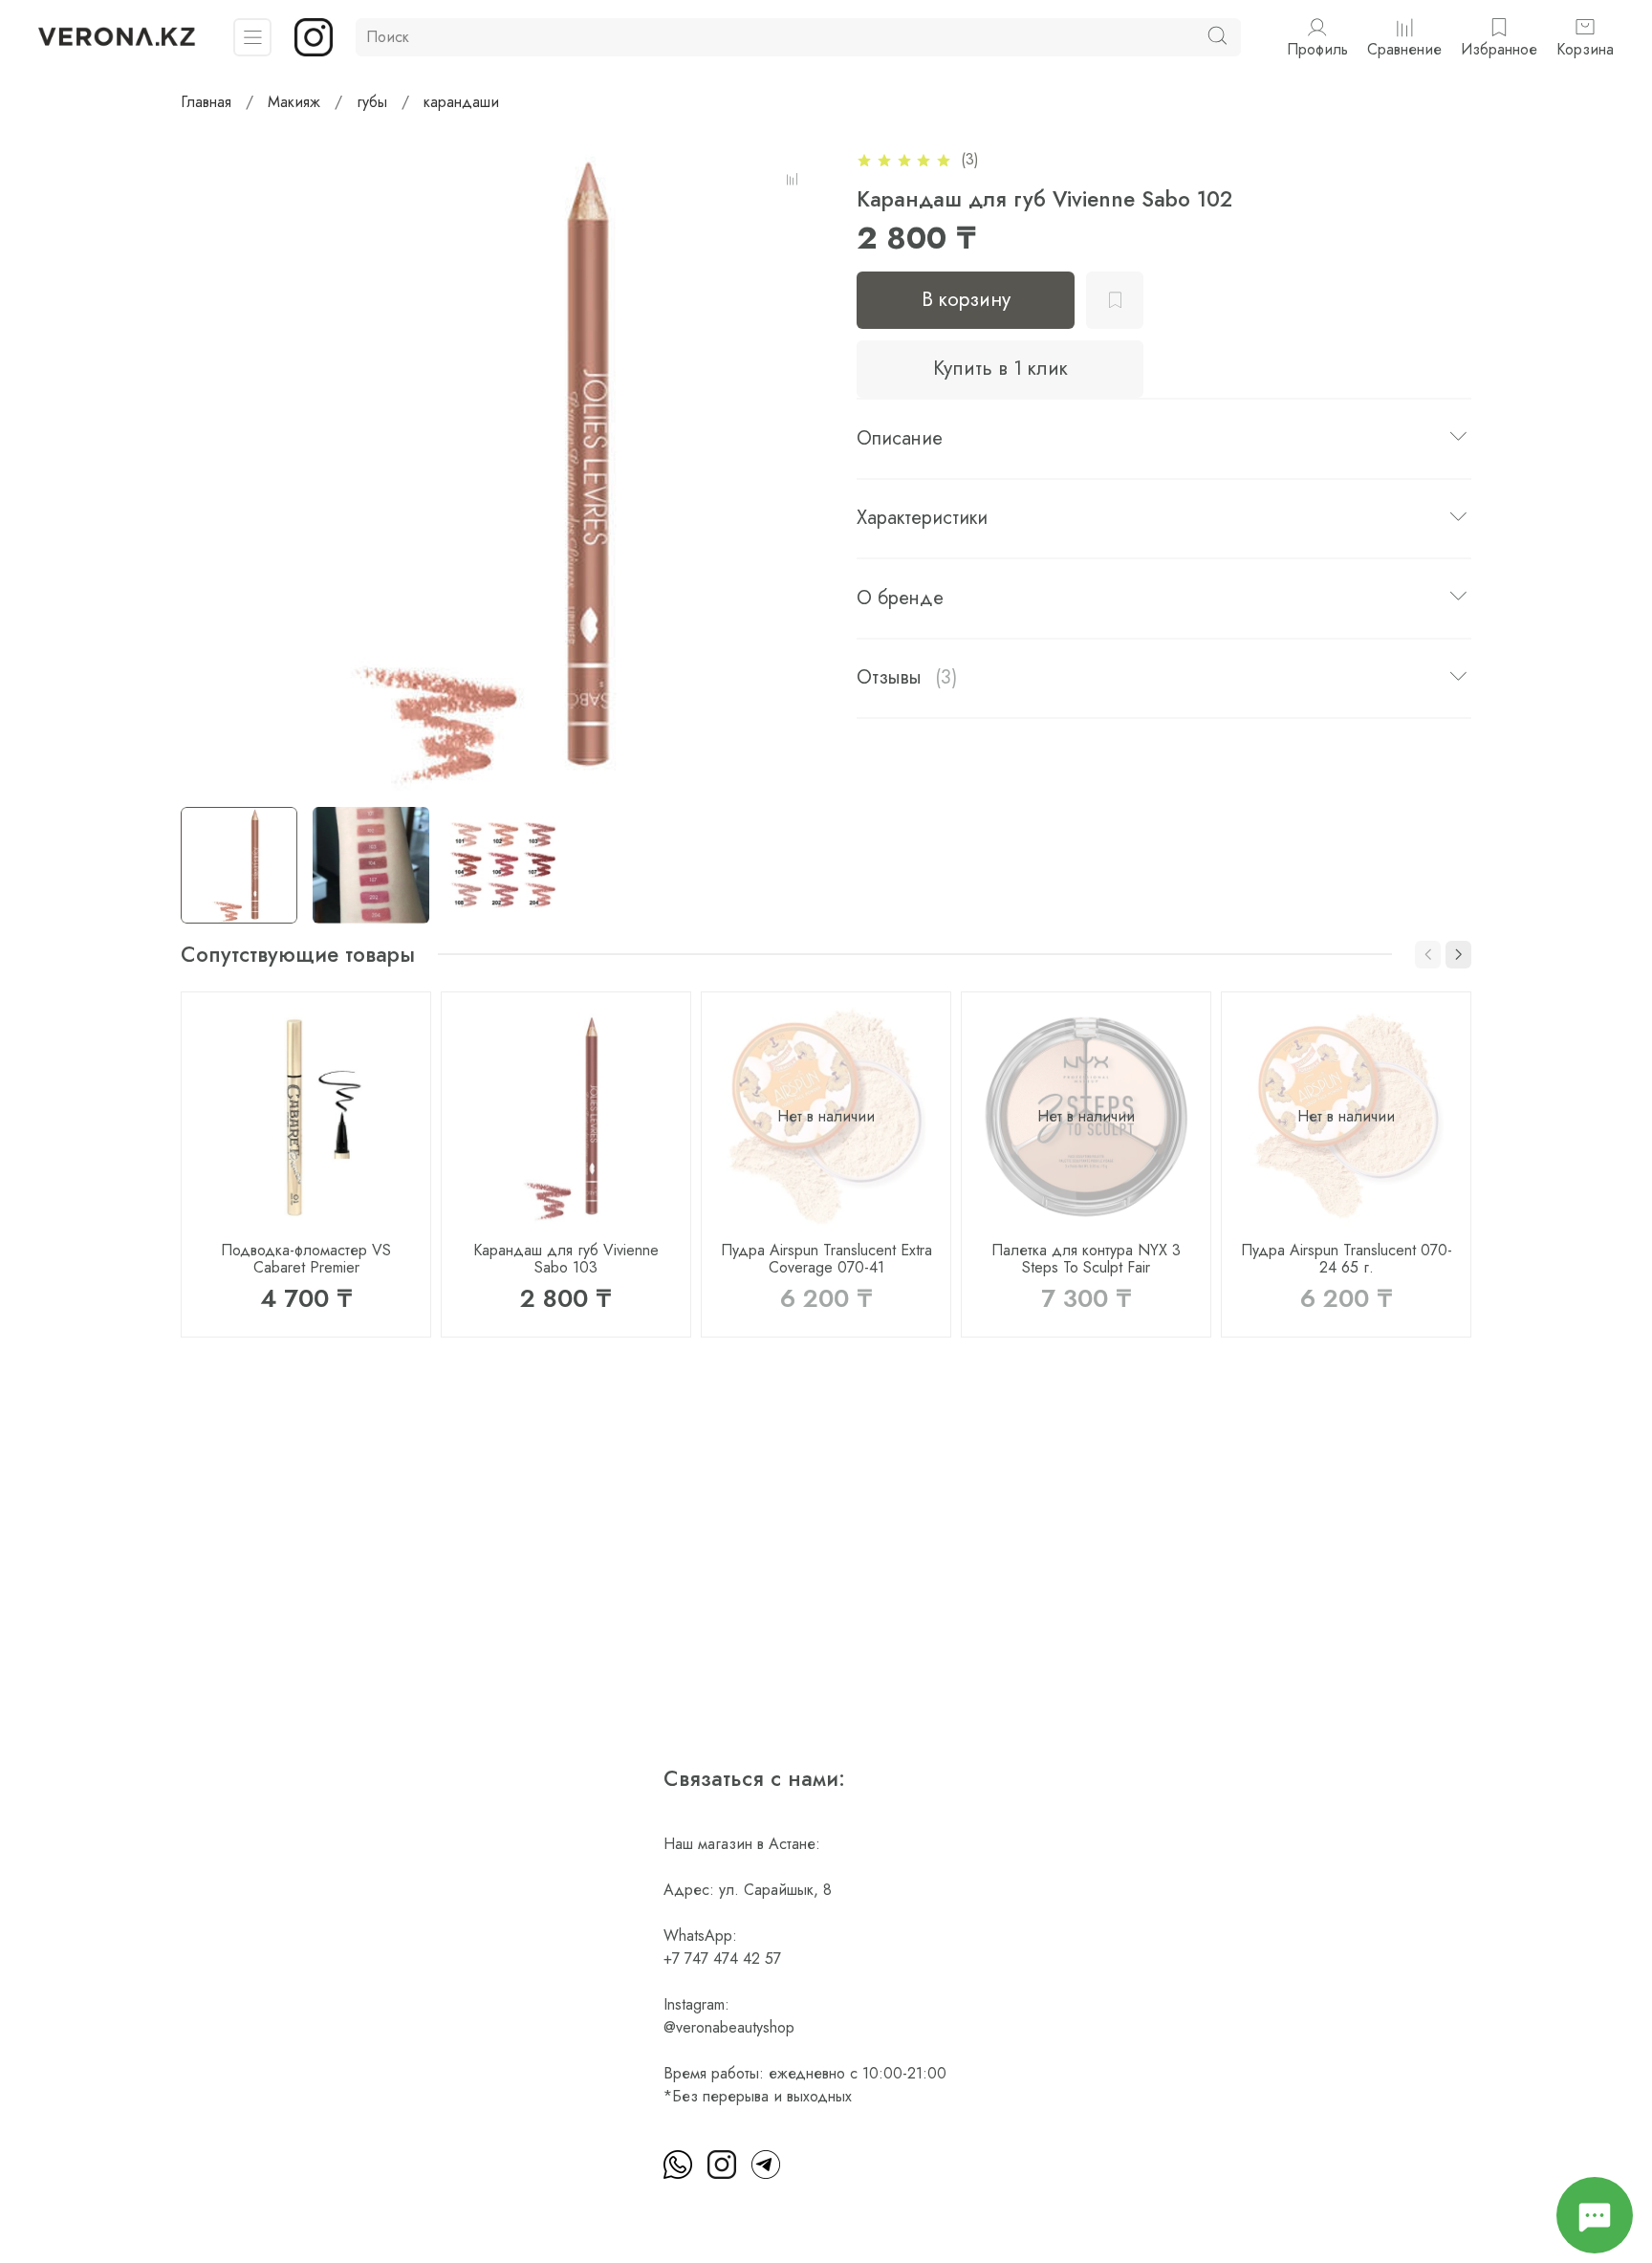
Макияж (294, 102)
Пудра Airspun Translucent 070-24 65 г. (1347, 1259)
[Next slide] (795, 469)
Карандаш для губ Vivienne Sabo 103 (566, 1259)
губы (372, 102)
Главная (206, 102)
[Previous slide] (211, 469)
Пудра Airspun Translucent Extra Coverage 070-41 (826, 1259)
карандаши (461, 102)
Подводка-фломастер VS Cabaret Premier (306, 1259)
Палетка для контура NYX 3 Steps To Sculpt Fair (1086, 1259)
